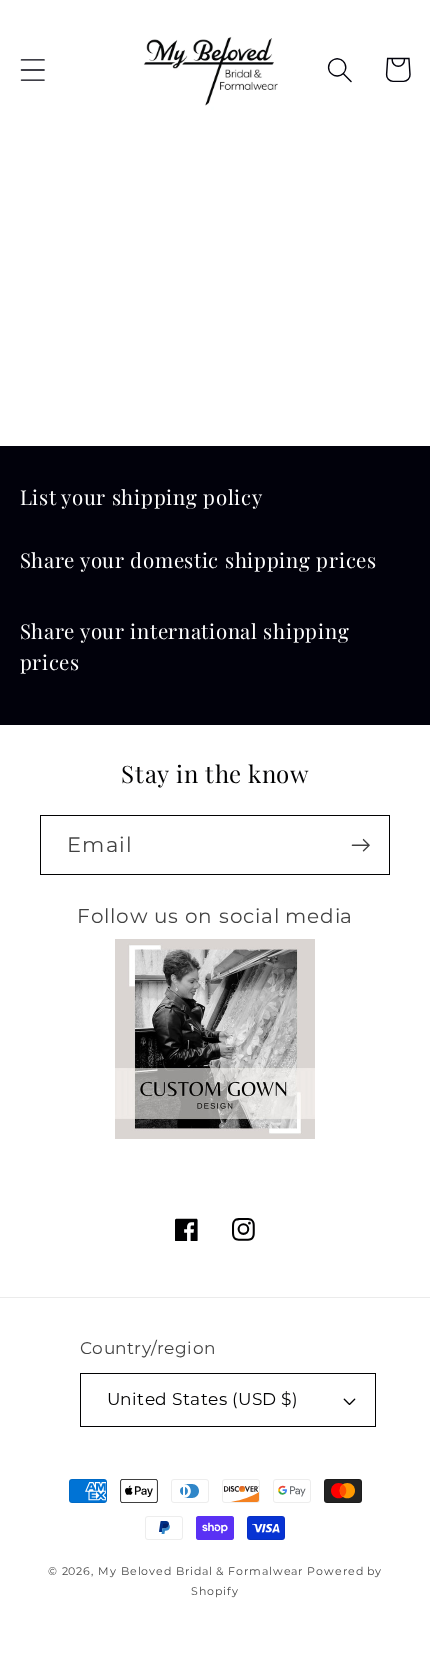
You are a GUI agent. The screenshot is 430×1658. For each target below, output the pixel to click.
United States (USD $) (203, 1399)
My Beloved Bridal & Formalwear (200, 1571)
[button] (32, 69)
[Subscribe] (360, 845)
